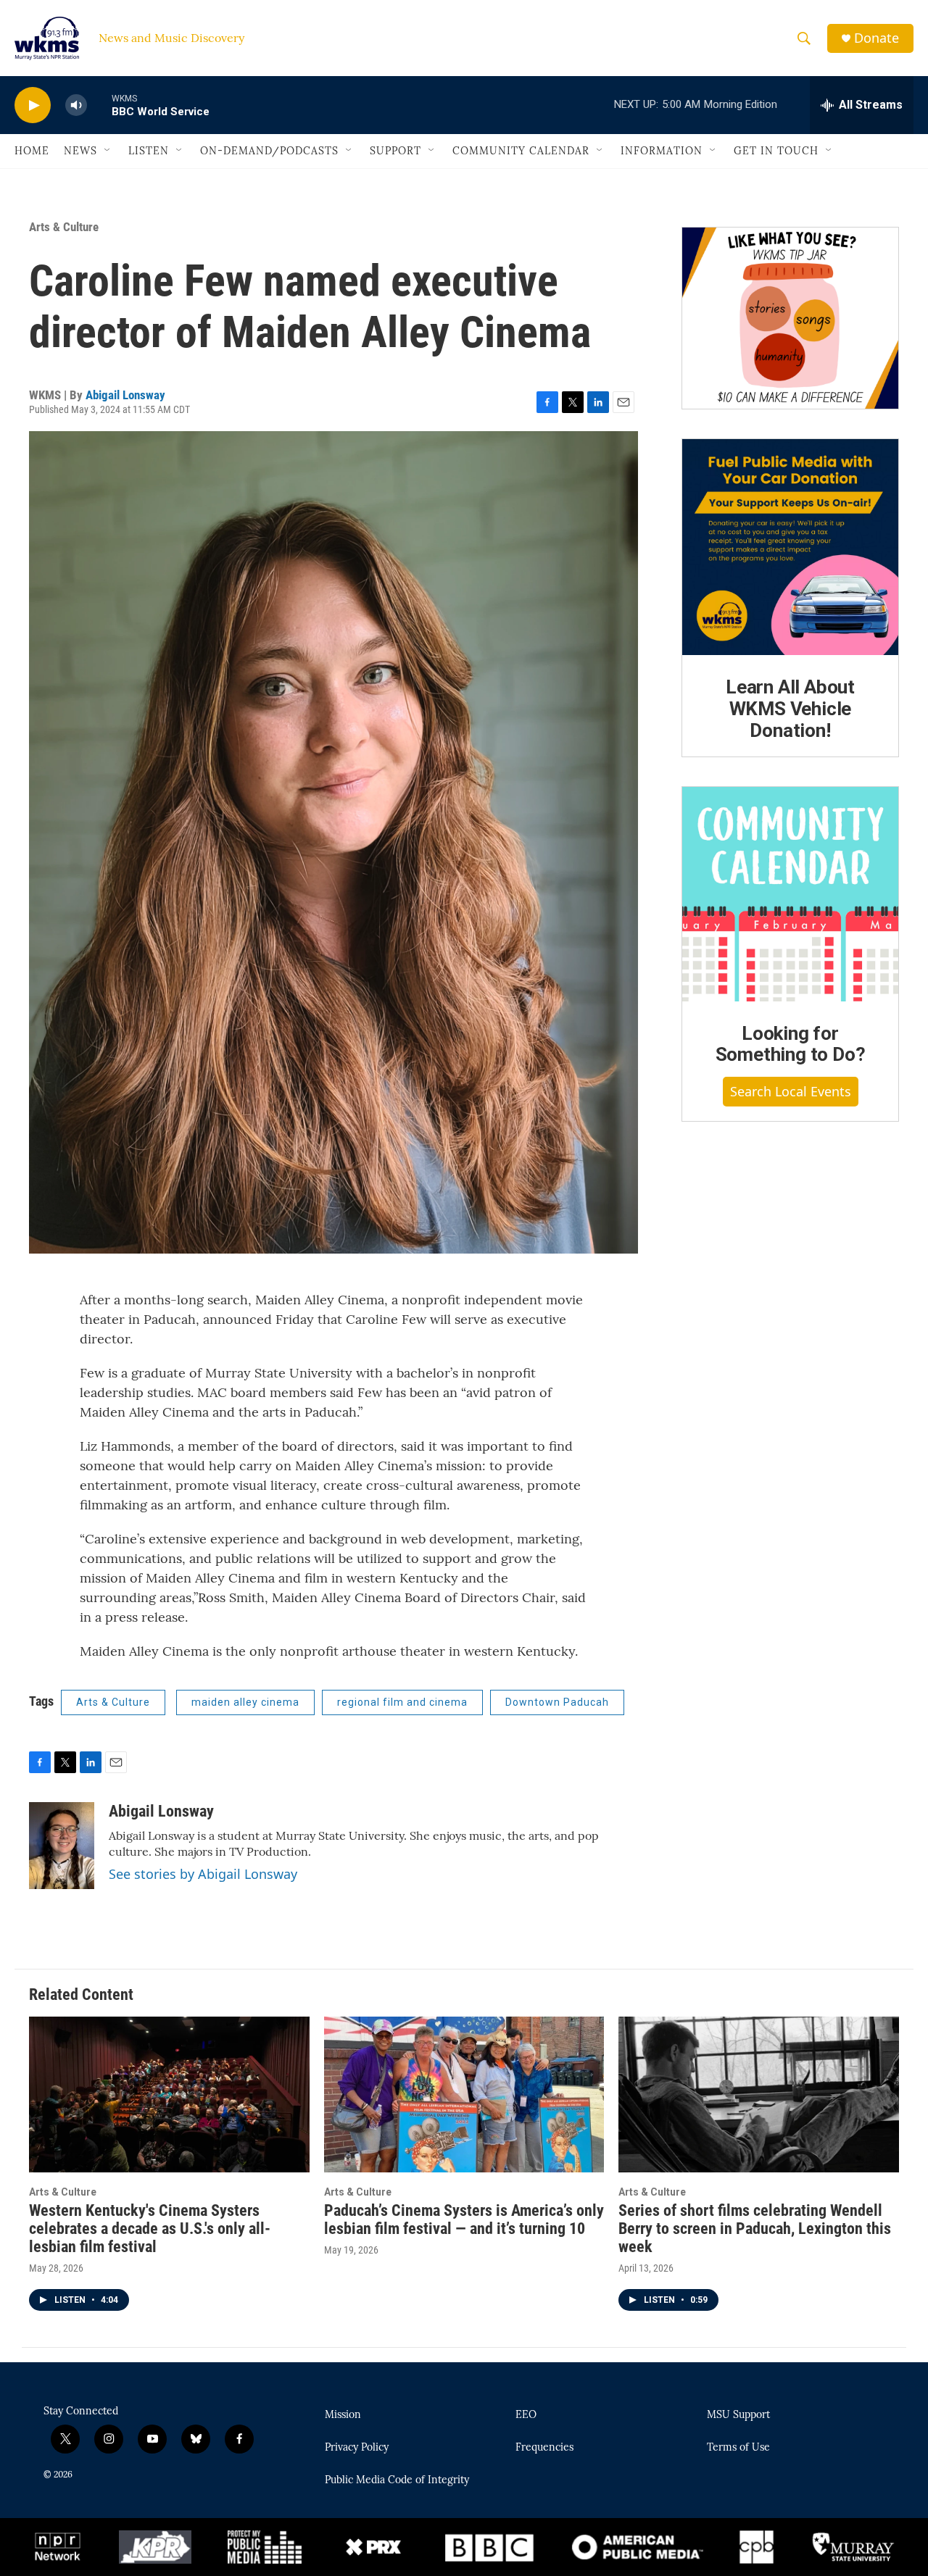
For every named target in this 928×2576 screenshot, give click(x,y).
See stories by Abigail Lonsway (203, 1874)
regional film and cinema (402, 1702)
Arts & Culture (64, 227)
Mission (343, 2415)
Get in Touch (776, 151)
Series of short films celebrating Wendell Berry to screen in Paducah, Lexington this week (755, 2229)
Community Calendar (521, 151)
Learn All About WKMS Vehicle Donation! (790, 709)
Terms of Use (738, 2448)
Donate (877, 38)
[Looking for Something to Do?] (790, 894)
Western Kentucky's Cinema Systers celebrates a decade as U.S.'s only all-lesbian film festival (150, 2229)
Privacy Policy (357, 2448)
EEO (526, 2415)
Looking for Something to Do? (791, 1044)
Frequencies (544, 2448)
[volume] (76, 105)
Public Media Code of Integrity (397, 2480)
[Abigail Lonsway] (62, 1846)
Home (32, 151)
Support (395, 151)
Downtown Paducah (557, 1702)
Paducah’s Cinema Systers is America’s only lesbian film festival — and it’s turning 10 (464, 2219)
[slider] (99, 105)
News (80, 151)
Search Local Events (791, 1091)
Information (662, 151)
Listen (149, 151)
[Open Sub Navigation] (108, 151)
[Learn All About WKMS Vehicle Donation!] (790, 547)
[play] (33, 105)
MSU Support (738, 2415)
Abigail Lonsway (125, 395)
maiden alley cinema (245, 1702)
